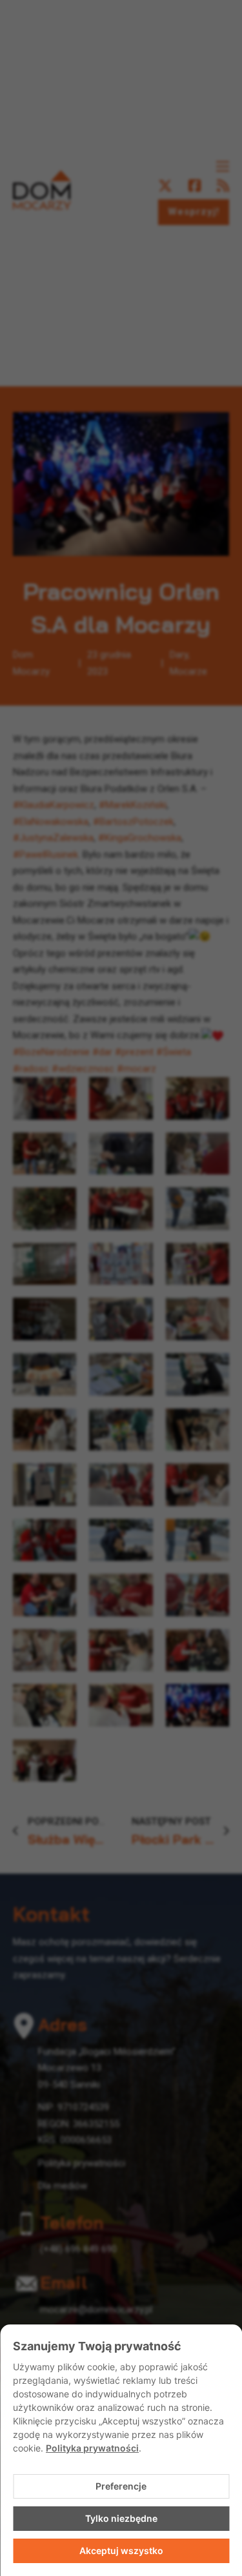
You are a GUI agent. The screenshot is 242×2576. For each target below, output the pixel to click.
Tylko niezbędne (121, 2518)
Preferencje (121, 2486)
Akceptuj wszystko (121, 2551)
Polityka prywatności (92, 2448)
